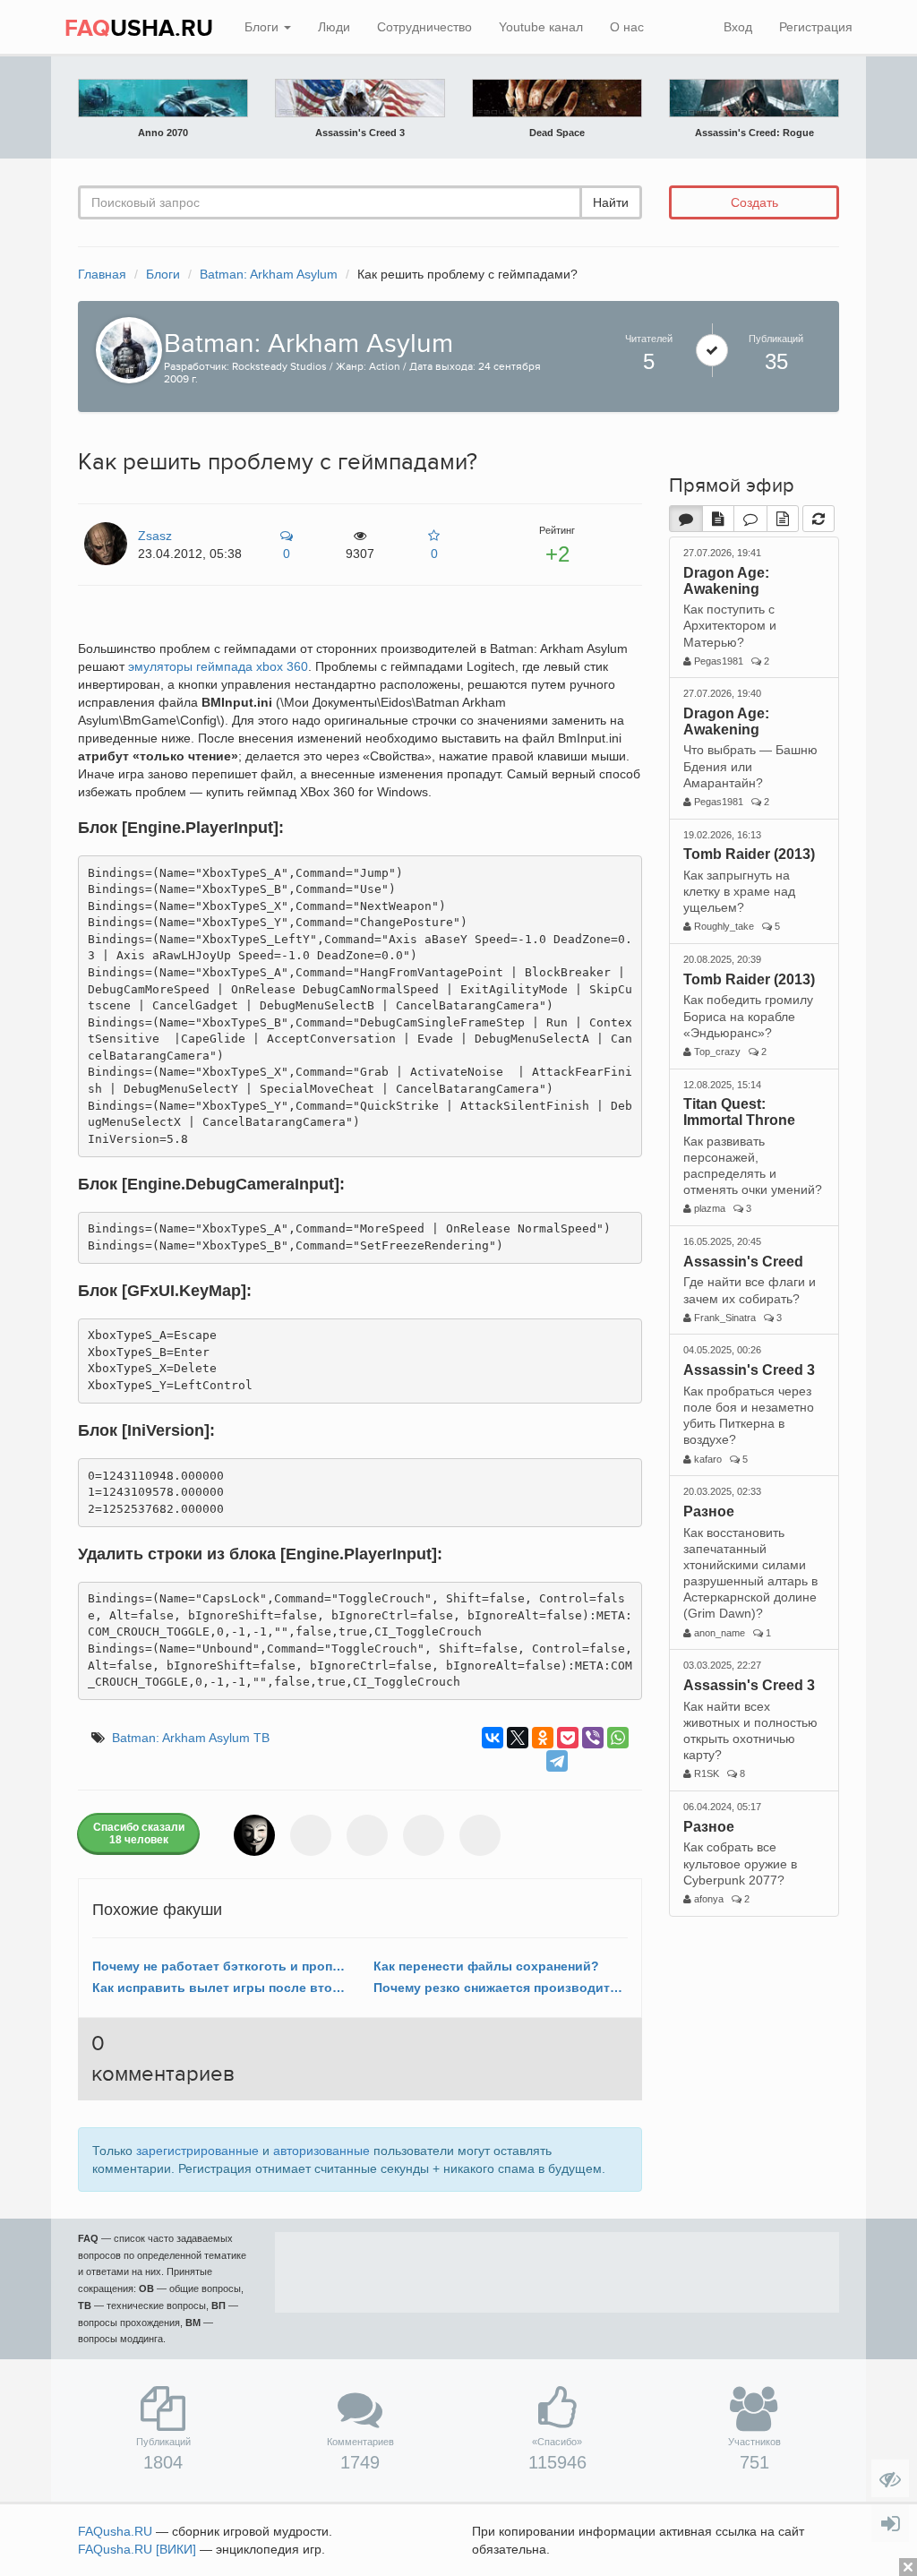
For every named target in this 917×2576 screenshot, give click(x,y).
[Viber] (593, 1738)
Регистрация (816, 27)
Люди (334, 27)
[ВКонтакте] (493, 1738)
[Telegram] (557, 1761)
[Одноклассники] (543, 1738)
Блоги (263, 27)
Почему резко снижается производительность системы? (501, 1988)
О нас (627, 27)
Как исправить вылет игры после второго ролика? (219, 1988)
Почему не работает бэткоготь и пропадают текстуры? (219, 1966)
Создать (754, 202)
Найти (611, 202)
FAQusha (115, 2531)
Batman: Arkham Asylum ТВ (191, 1738)
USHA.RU (139, 29)
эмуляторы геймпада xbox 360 (218, 666)
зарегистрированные (197, 2151)
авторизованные (321, 2151)
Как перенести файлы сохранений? (486, 1966)
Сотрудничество (424, 27)
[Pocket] (568, 1738)
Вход (738, 27)
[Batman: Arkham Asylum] (124, 349)
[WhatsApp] (618, 1738)
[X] (518, 1738)
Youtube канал (541, 27)
